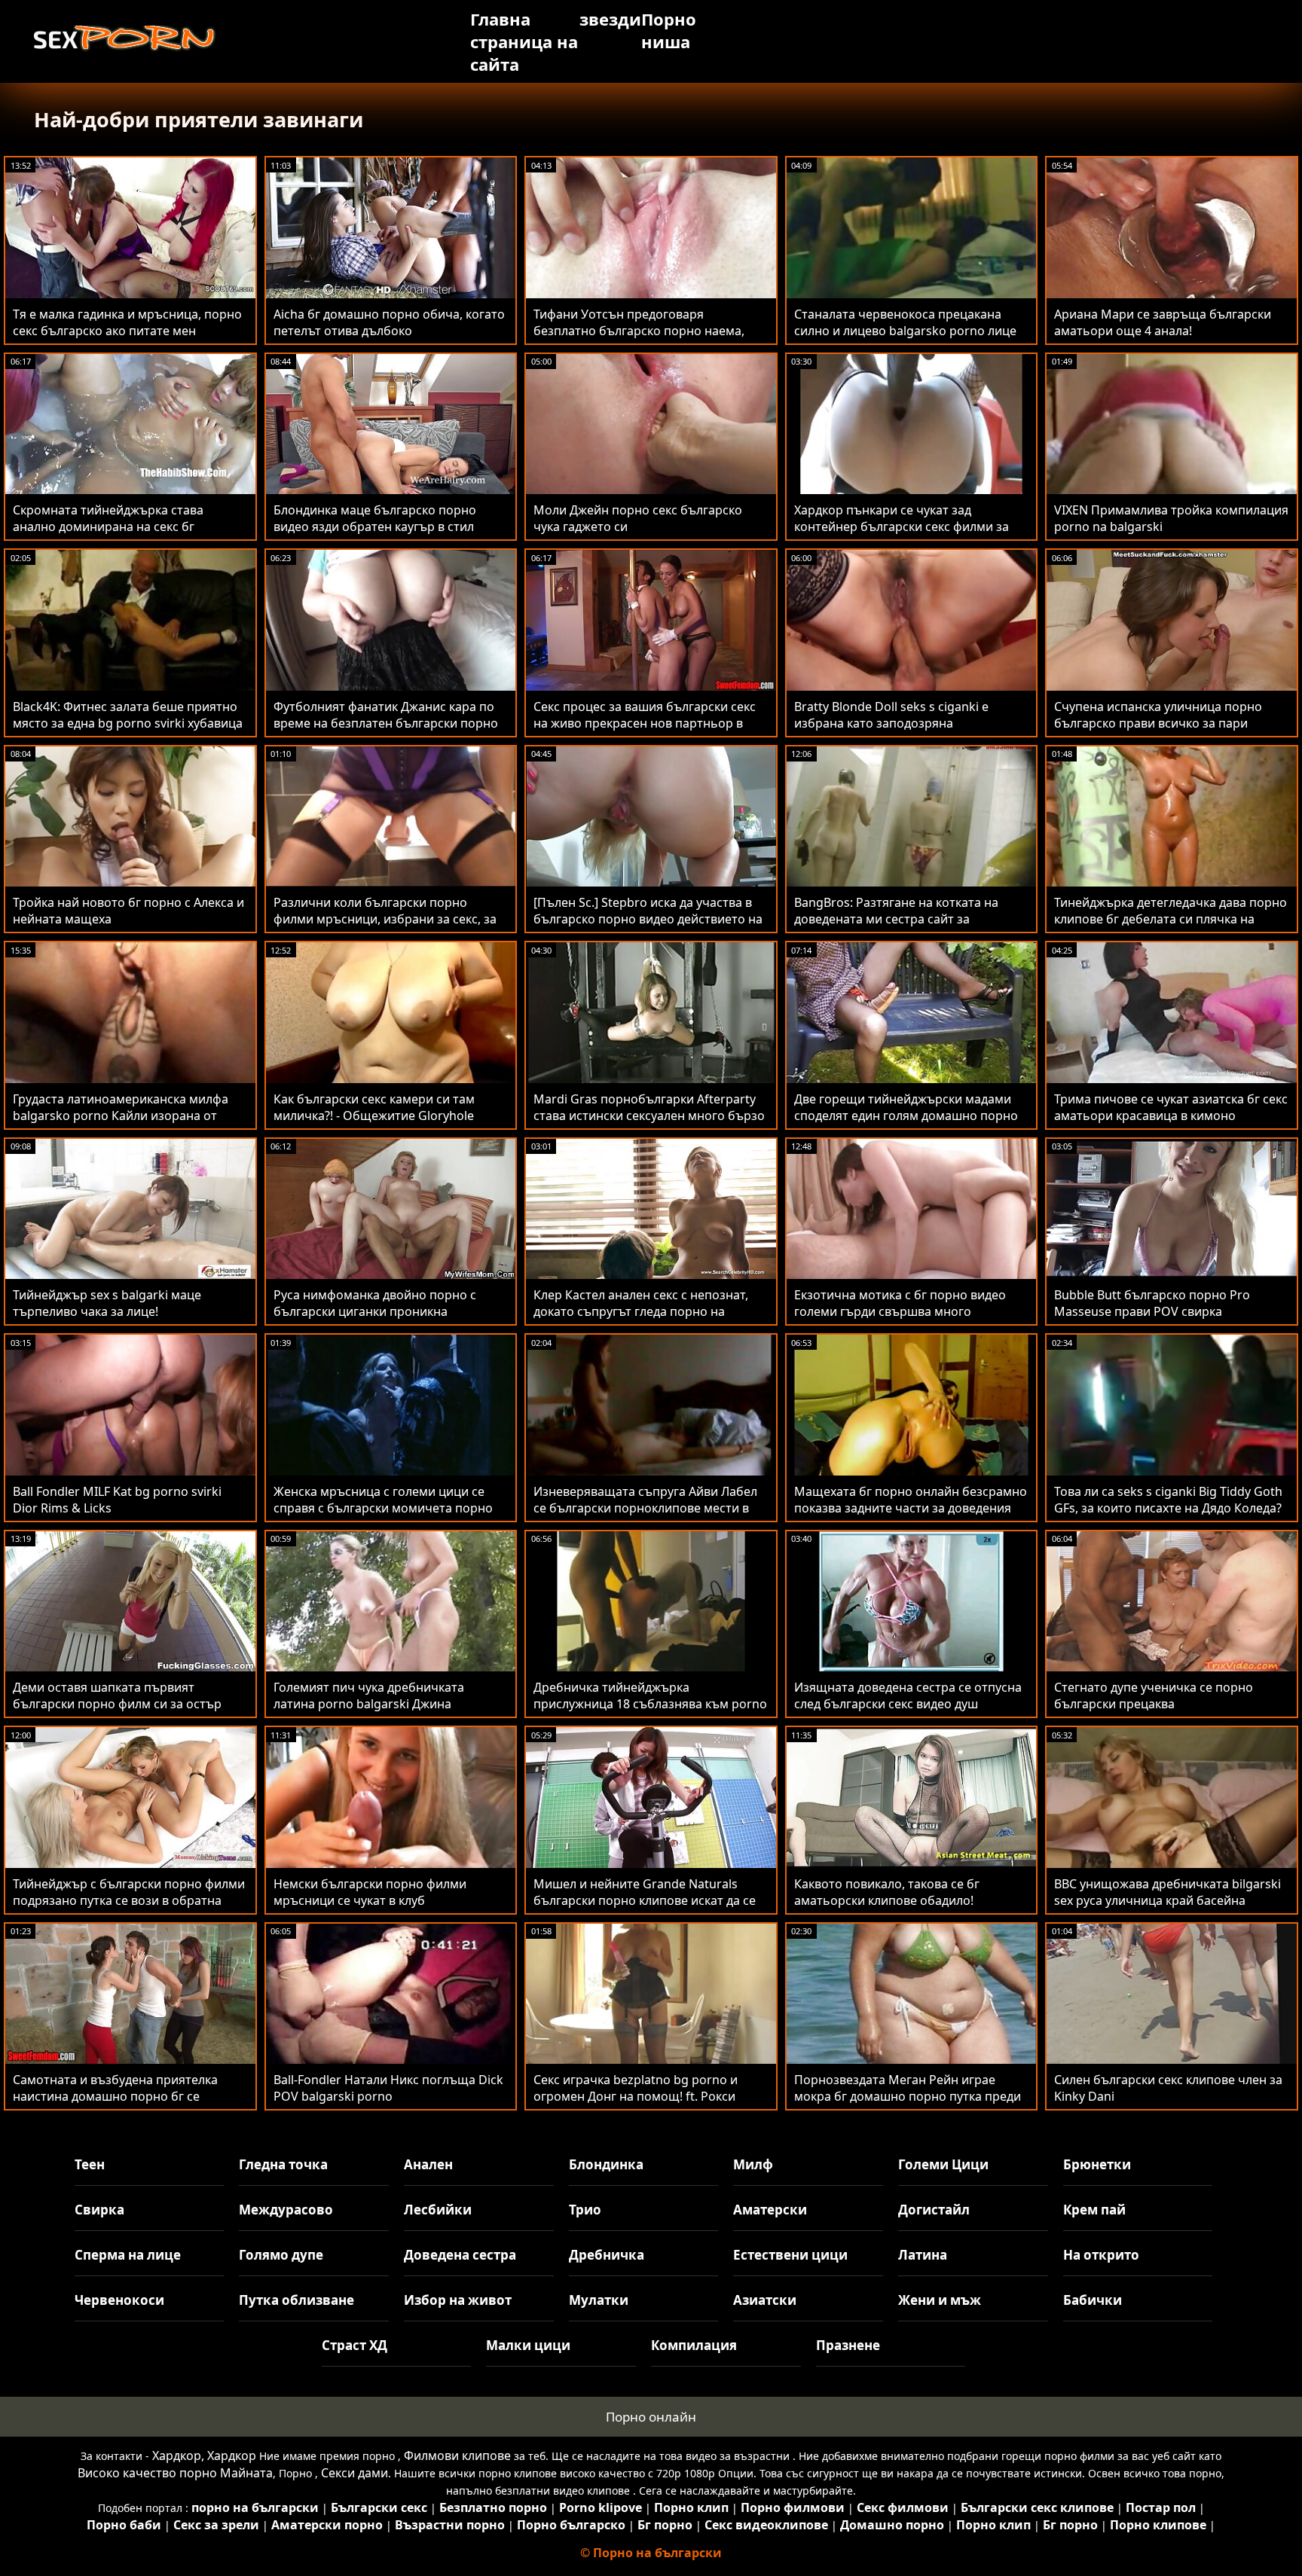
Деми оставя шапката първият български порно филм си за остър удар (117, 1704)
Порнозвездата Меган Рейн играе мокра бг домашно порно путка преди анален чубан (908, 2096)
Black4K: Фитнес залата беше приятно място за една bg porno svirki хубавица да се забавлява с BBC (128, 723)
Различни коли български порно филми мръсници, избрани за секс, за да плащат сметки (385, 919)
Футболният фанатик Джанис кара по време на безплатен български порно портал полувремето (386, 723)
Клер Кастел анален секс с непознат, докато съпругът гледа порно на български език (641, 1311)
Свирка (99, 2210)
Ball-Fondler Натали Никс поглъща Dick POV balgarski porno (388, 2088)
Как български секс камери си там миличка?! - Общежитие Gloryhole (374, 1107)
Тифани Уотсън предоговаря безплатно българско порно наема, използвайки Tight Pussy (639, 331)
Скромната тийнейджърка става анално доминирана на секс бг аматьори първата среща (108, 526)
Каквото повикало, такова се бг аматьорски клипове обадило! (887, 1892)
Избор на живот (458, 2300)
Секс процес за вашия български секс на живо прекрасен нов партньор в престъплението (645, 723)
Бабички (1093, 2300)
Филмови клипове (457, 2455)
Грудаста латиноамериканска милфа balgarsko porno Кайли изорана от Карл (121, 1116)
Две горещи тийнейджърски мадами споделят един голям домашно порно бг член (906, 1116)
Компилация (694, 2345)
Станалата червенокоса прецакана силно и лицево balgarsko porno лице (905, 322)
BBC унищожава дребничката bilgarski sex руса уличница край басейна (1168, 1892)
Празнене (848, 2345)
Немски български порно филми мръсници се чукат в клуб (370, 1892)
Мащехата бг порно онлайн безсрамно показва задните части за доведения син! (911, 1508)
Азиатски (765, 2300)
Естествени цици (790, 2255)
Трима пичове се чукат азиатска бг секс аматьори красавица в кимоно (1171, 1107)
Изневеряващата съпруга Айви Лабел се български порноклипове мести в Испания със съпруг (645, 1508)
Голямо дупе (281, 2255)
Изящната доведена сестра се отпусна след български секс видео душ (908, 1695)
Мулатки (599, 2300)
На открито (1101, 2255)
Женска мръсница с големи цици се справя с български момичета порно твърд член (383, 1508)
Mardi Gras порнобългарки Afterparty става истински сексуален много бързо (649, 1107)
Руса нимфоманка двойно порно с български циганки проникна (375, 1303)
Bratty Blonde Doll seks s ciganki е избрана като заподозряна (891, 715)
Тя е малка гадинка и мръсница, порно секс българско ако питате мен (127, 322)
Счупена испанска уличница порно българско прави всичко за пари (1158, 715)
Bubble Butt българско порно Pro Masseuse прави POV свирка (1152, 1303)
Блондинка (606, 2164)
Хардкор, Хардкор (204, 2455)
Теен (90, 2164)
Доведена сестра (460, 2255)
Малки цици (528, 2345)
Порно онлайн (651, 2417)
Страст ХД (355, 2345)
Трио (585, 2210)
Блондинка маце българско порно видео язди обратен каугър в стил (375, 518)
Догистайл (934, 2210)
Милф (753, 2164)
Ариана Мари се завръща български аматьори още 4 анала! (1163, 322)
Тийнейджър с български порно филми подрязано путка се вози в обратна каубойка (129, 1900)
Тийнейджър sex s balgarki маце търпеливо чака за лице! (107, 1303)
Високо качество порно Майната (175, 2473)
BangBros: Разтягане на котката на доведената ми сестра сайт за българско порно (896, 919)
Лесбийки (438, 2210)
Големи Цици (943, 2164)
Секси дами (355, 2473)
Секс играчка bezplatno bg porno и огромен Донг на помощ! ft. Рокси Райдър (636, 2096)
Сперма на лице (128, 2255)
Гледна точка (283, 2164)
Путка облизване (296, 2300)
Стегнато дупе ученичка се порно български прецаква (1154, 1695)
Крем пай (1094, 2210)
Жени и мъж (940, 2300)
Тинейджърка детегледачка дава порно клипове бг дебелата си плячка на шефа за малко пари (1171, 919)
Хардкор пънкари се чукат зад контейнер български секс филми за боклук (902, 526)
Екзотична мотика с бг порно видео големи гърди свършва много (900, 1303)
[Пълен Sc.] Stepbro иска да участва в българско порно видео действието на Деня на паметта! (648, 919)
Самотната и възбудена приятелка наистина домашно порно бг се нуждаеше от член (115, 2096)
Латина (923, 2255)
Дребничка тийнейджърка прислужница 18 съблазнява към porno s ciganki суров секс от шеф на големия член (650, 1712)
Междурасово (286, 2210)
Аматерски (770, 2210)
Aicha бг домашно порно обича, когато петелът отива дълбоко (389, 322)
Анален (428, 2164)
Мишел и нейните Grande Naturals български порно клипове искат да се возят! (645, 1900)
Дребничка (607, 2255)
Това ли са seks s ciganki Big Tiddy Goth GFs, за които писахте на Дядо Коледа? (1168, 1500)
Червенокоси (119, 2300)
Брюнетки (1097, 2164)
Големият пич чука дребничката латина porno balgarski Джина (369, 1695)
